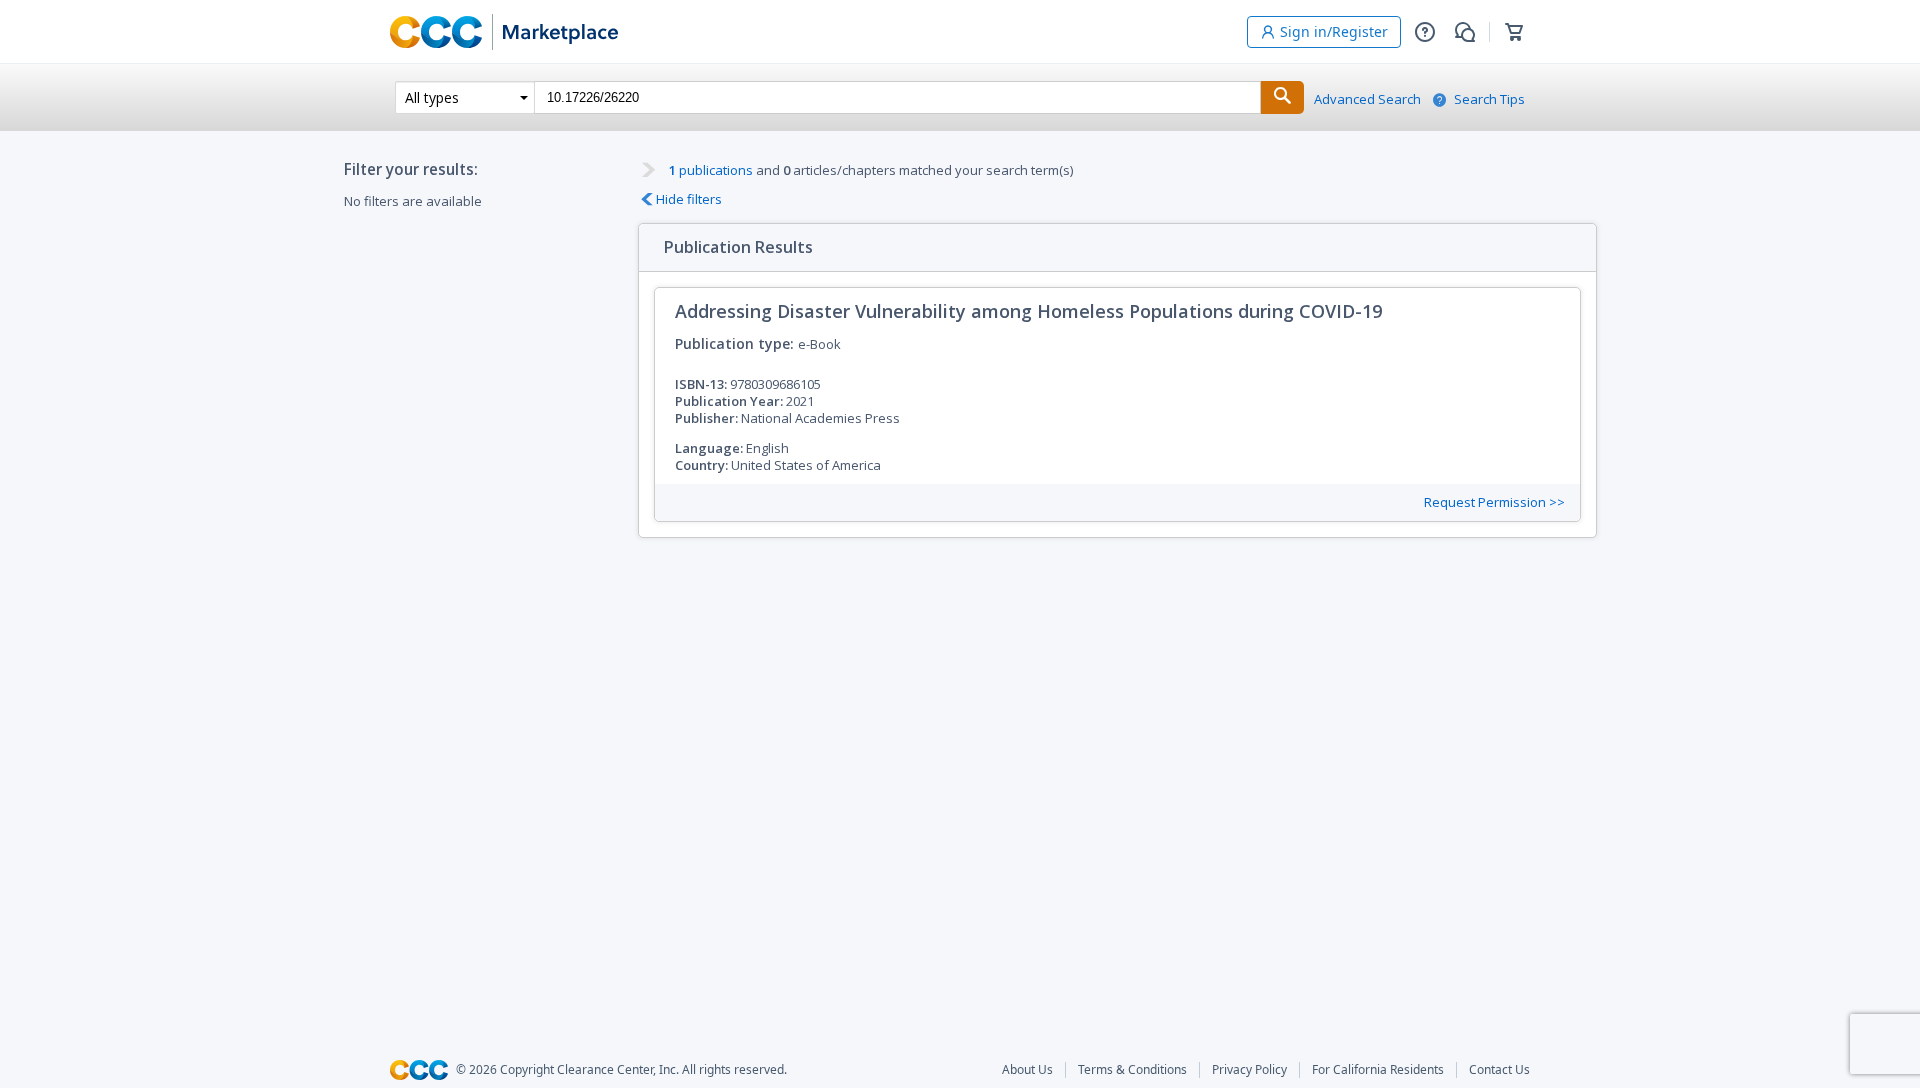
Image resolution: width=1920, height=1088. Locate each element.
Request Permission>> (1494, 502)
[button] (1425, 32)
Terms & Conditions (1132, 1070)
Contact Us (1499, 1070)
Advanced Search (1367, 99)
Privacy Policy (1249, 1070)
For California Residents (1378, 1070)
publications (711, 170)
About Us (1027, 1070)
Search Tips (1489, 99)
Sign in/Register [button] (1334, 31)
